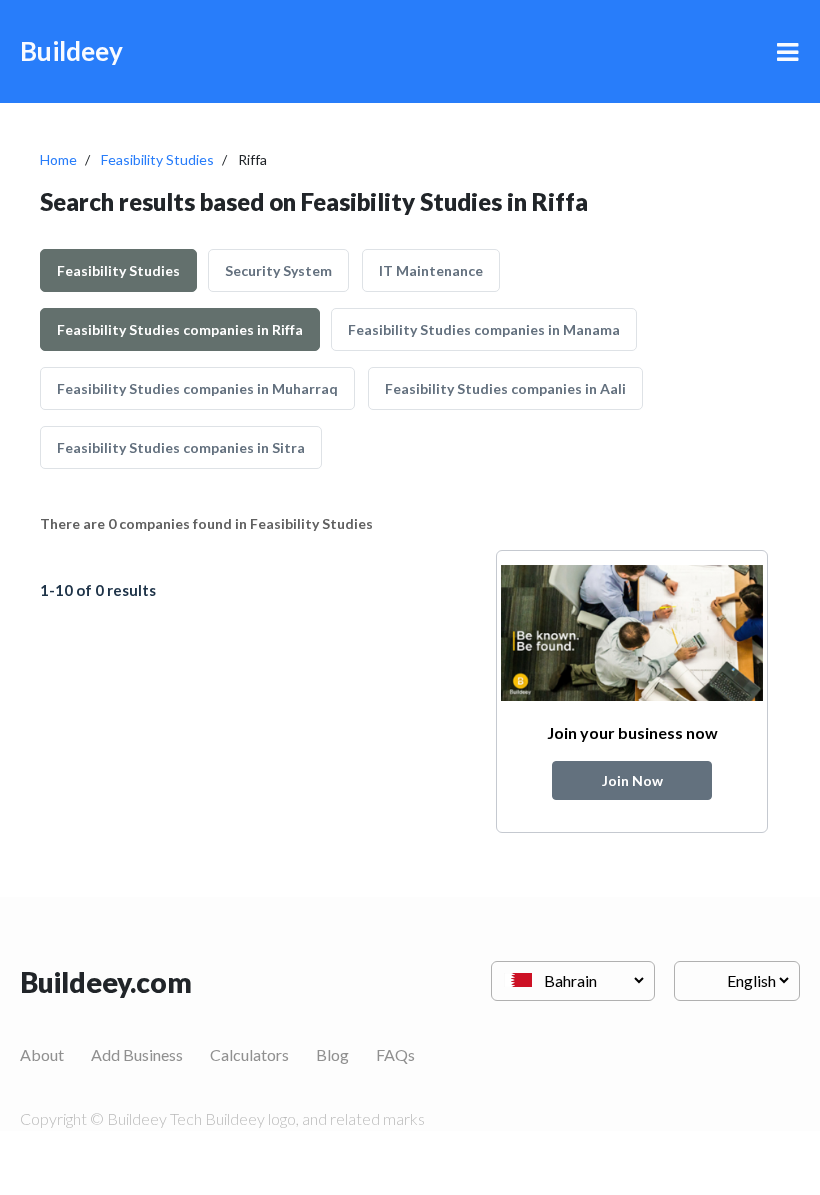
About (42, 1054)
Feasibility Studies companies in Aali (505, 388)
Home (58, 159)
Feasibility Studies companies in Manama (484, 329)
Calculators (249, 1054)
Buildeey (71, 51)
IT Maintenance (431, 270)
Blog (332, 1054)
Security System (278, 270)
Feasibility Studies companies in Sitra (181, 447)
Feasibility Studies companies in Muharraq (197, 388)
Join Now (632, 780)
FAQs (395, 1054)
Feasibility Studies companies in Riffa (180, 329)
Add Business (137, 1054)
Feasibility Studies (157, 159)
